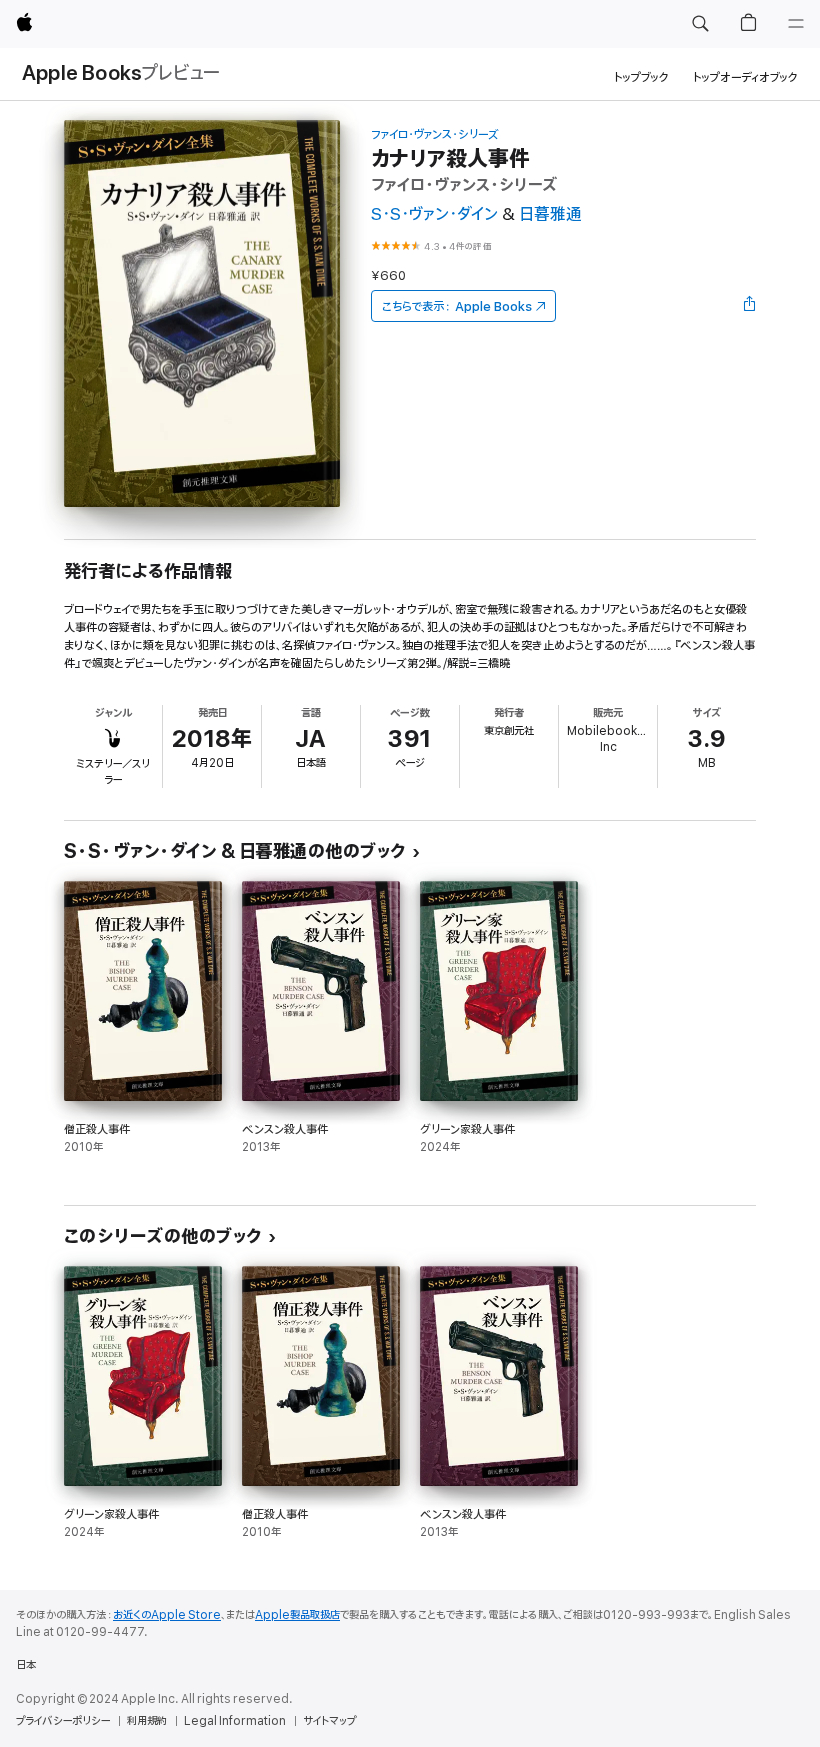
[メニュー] (796, 24)
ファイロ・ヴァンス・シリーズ (435, 134)
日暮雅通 (550, 214)
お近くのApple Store (167, 1615)
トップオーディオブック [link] (745, 77)
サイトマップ (329, 1721)
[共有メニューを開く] (750, 306)
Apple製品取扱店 (297, 1615)
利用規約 (147, 1721)
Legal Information (235, 1721)
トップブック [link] (641, 77)
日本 (26, 1665)
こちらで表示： (457, 306)
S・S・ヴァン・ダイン (434, 214)
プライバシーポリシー (63, 1721)
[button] (700, 24)
